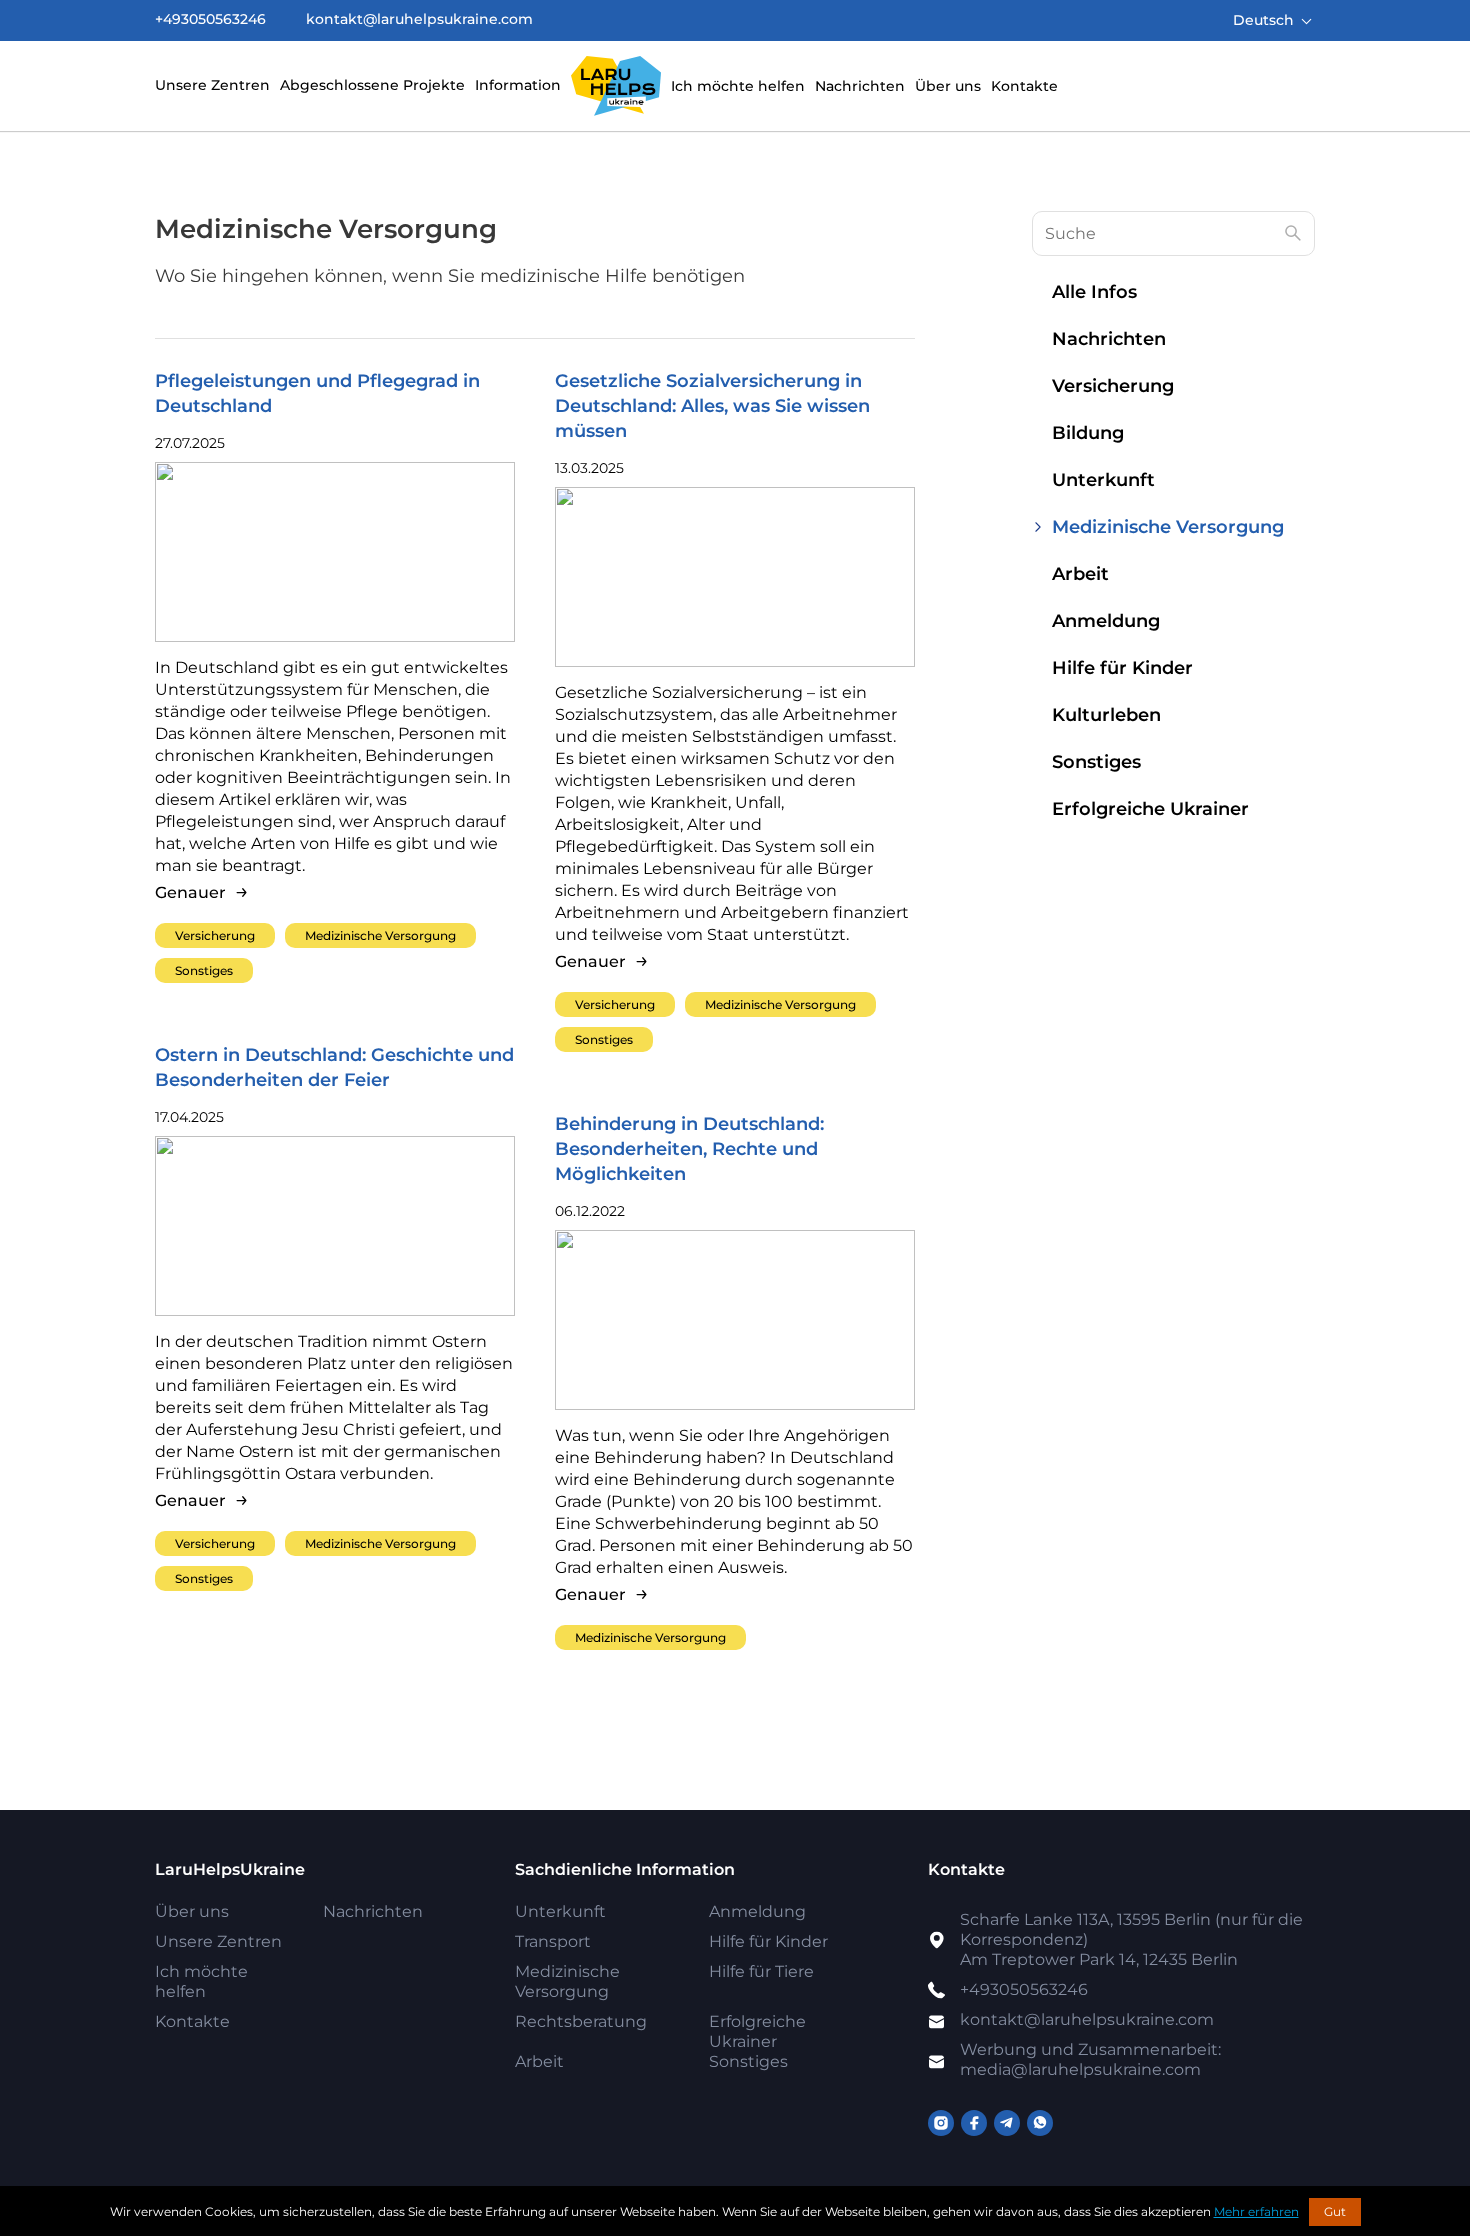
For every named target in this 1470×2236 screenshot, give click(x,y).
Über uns (948, 86)
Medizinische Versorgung (380, 935)
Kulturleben (1106, 715)
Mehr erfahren (1256, 2211)
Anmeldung (1106, 621)
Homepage (616, 86)
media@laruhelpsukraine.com (1090, 2059)
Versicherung (215, 935)
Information (518, 85)
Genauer (190, 892)
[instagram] (941, 2123)
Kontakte (1024, 86)
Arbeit (1080, 574)
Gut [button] (1335, 2211)
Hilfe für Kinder (1122, 668)
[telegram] (1007, 2123)
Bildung (1088, 433)
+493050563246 (210, 19)
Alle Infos (1094, 292)
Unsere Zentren (212, 85)
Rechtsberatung (581, 2021)
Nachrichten (860, 86)
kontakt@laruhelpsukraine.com (419, 19)
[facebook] (974, 2123)
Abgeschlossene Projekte (372, 85)
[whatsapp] (1040, 2123)
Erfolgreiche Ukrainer (1150, 809)
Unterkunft (1103, 480)
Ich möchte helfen (738, 86)
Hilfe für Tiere (761, 1971)
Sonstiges (204, 970)
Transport (553, 1941)
